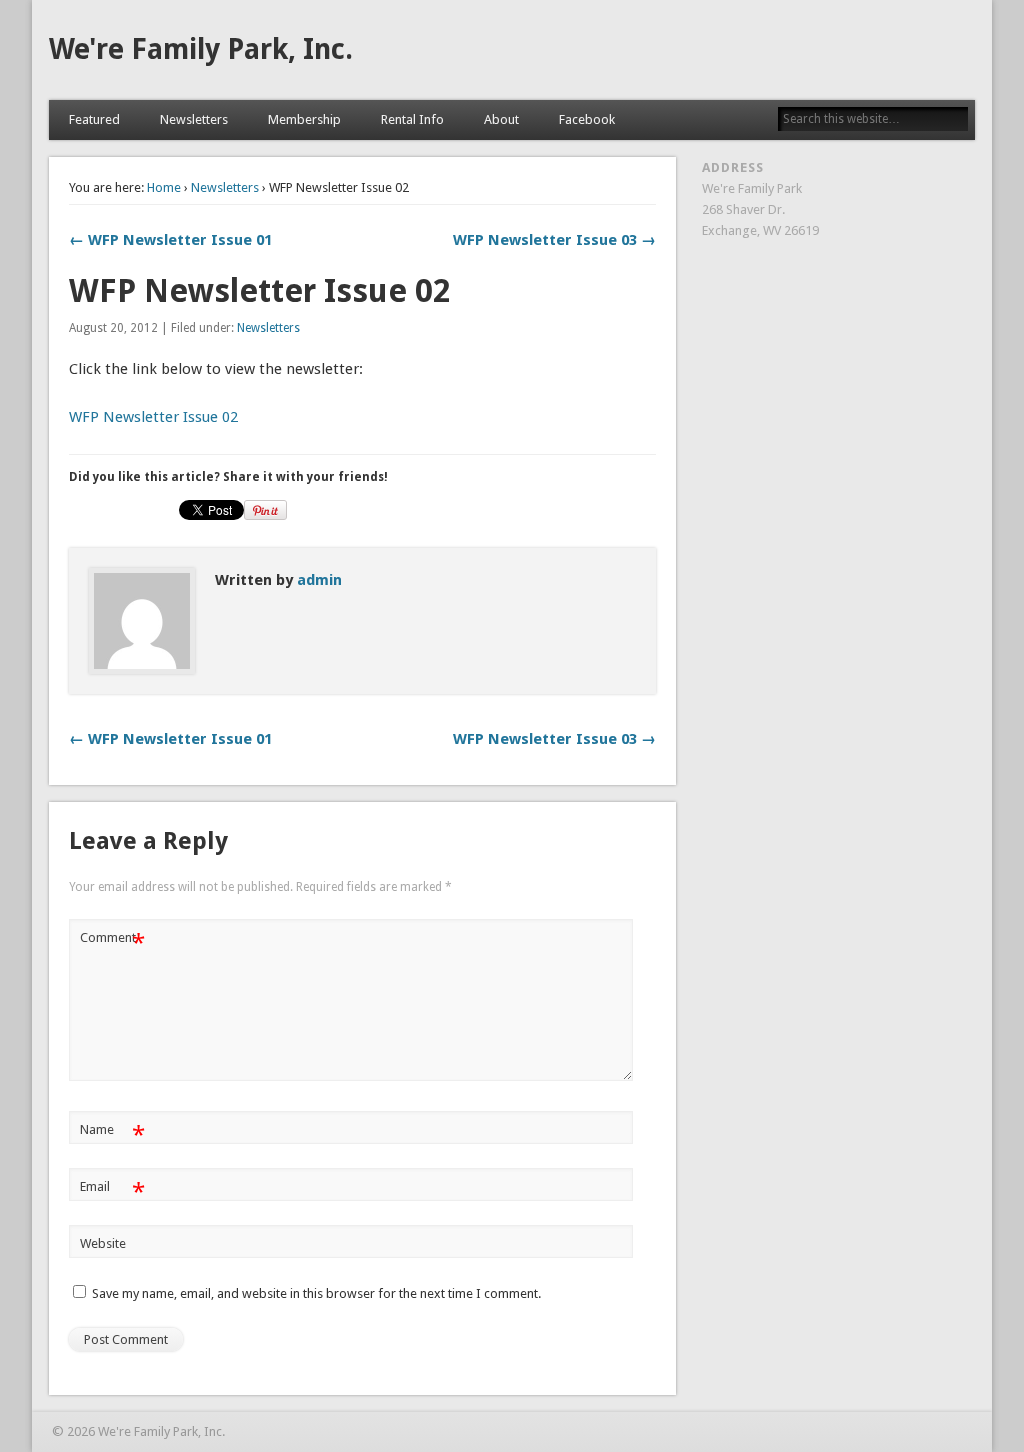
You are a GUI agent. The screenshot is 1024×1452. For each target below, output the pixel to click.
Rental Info (412, 119)
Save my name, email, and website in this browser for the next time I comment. (316, 1293)
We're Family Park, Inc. (201, 49)
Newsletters (194, 119)
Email (112, 1191)
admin (319, 580)
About (501, 119)
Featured (94, 119)
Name (112, 1134)
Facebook (587, 119)
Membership (304, 119)
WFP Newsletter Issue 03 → (554, 240)
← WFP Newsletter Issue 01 (170, 240)
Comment (112, 942)
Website (103, 1243)
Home (164, 187)
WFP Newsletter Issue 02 (153, 417)
